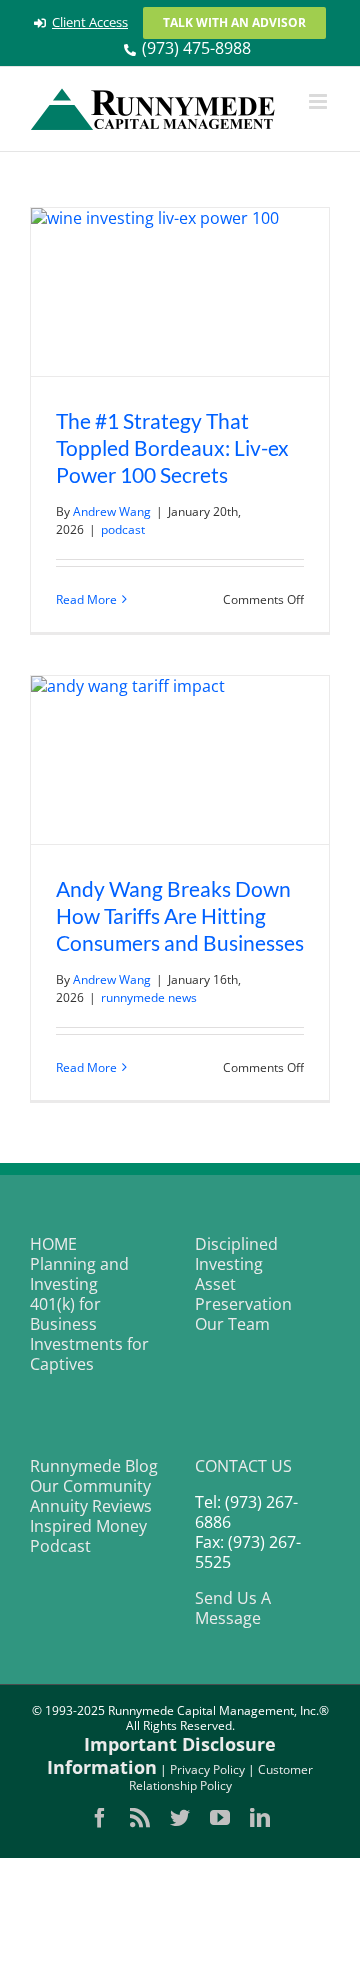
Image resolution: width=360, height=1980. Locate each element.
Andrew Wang (112, 511)
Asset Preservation (243, 1294)
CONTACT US (243, 1466)
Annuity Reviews (91, 1506)
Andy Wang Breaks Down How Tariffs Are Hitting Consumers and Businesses (180, 915)
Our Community (90, 1486)
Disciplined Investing (236, 1254)
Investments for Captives (89, 1354)
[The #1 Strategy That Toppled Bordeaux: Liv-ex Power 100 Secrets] (180, 292)
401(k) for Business (65, 1314)
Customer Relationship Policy (221, 1778)
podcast (123, 529)
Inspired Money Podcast (88, 1536)
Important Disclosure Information (161, 1755)
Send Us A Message (233, 1608)
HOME (53, 1244)
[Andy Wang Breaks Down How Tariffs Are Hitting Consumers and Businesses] (180, 760)
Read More (86, 599)
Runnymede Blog (94, 1466)
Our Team (232, 1324)
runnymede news (149, 997)
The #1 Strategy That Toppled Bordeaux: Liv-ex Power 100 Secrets (172, 447)
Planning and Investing (79, 1274)
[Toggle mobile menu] (319, 101)
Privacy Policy (207, 1769)
